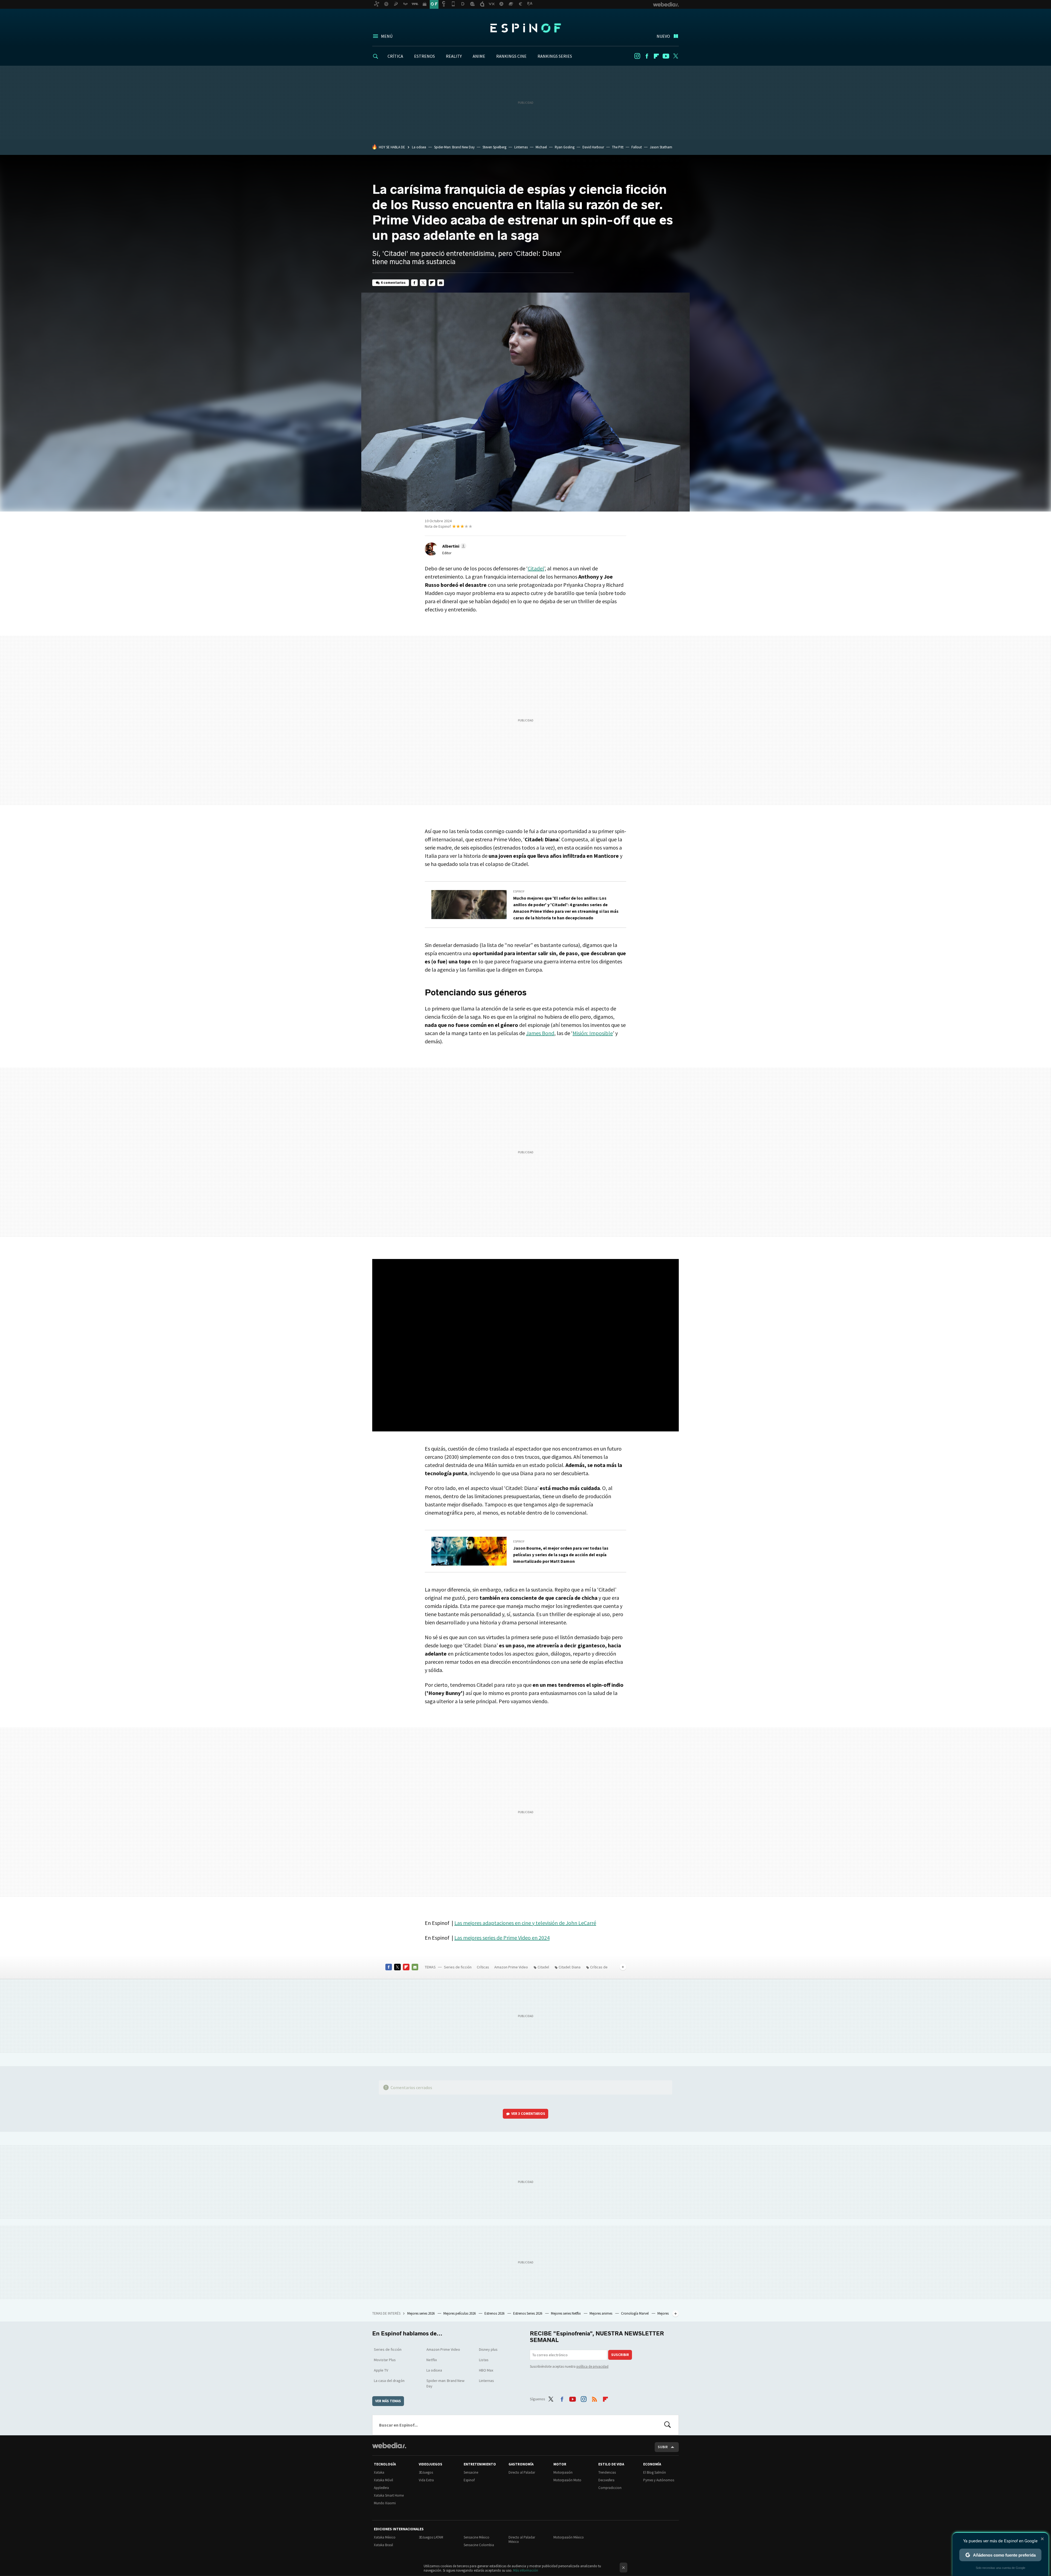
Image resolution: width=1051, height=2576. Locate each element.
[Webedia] (389, 2445)
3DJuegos (426, 2472)
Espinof (525, 28)
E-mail (441, 283)
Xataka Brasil (383, 2545)
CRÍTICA (395, 56)
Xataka (379, 2472)
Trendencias (607, 2472)
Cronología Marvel (635, 2313)
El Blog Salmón (655, 2472)
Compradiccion (610, 2488)
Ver (528, 2114)
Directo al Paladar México (522, 2539)
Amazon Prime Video (511, 1967)
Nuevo (663, 36)
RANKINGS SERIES (555, 56)
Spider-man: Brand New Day (445, 2383)
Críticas (483, 1967)
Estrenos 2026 (495, 2313)
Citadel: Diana (570, 1967)
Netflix (432, 2360)
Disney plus (488, 2349)
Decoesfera (606, 2480)
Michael (541, 147)
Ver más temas (388, 2401)
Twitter (675, 56)
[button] (454, 546)
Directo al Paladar (522, 2472)
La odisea (419, 147)
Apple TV (381, 2370)
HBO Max (486, 2370)
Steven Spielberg (494, 147)
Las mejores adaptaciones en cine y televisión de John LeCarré (525, 1923)
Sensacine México (477, 2537)
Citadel (536, 568)
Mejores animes (601, 2313)
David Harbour (593, 147)
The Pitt (618, 147)
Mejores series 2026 (421, 2313)
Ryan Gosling (565, 147)
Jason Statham (661, 147)
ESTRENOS (425, 56)
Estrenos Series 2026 (528, 2313)
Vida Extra (426, 2480)
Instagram (637, 56)
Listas (484, 2360)
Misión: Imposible (593, 1033)
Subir (663, 2447)
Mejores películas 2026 (460, 2313)
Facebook (647, 56)
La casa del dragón (389, 2381)
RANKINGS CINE (511, 56)
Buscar (668, 2425)
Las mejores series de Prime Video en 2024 (502, 1938)
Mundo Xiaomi (385, 2503)
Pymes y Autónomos (659, 2480)
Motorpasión (563, 2472)
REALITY (454, 56)
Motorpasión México (569, 2537)
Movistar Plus (385, 2360)
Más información (526, 2570)
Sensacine (471, 2472)
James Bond (540, 1033)
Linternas (521, 147)
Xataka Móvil (383, 2480)
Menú (387, 36)
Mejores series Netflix (566, 2313)
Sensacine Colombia (479, 2545)
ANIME (479, 56)
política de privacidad (592, 2366)
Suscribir (620, 2355)
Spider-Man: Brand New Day (454, 147)
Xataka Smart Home (389, 2495)
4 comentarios (393, 283)
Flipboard (656, 56)
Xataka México (385, 2537)
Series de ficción (458, 1967)
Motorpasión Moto (567, 2480)
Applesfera (381, 2488)
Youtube (666, 56)
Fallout (637, 147)
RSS (594, 2398)
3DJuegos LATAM (431, 2537)
